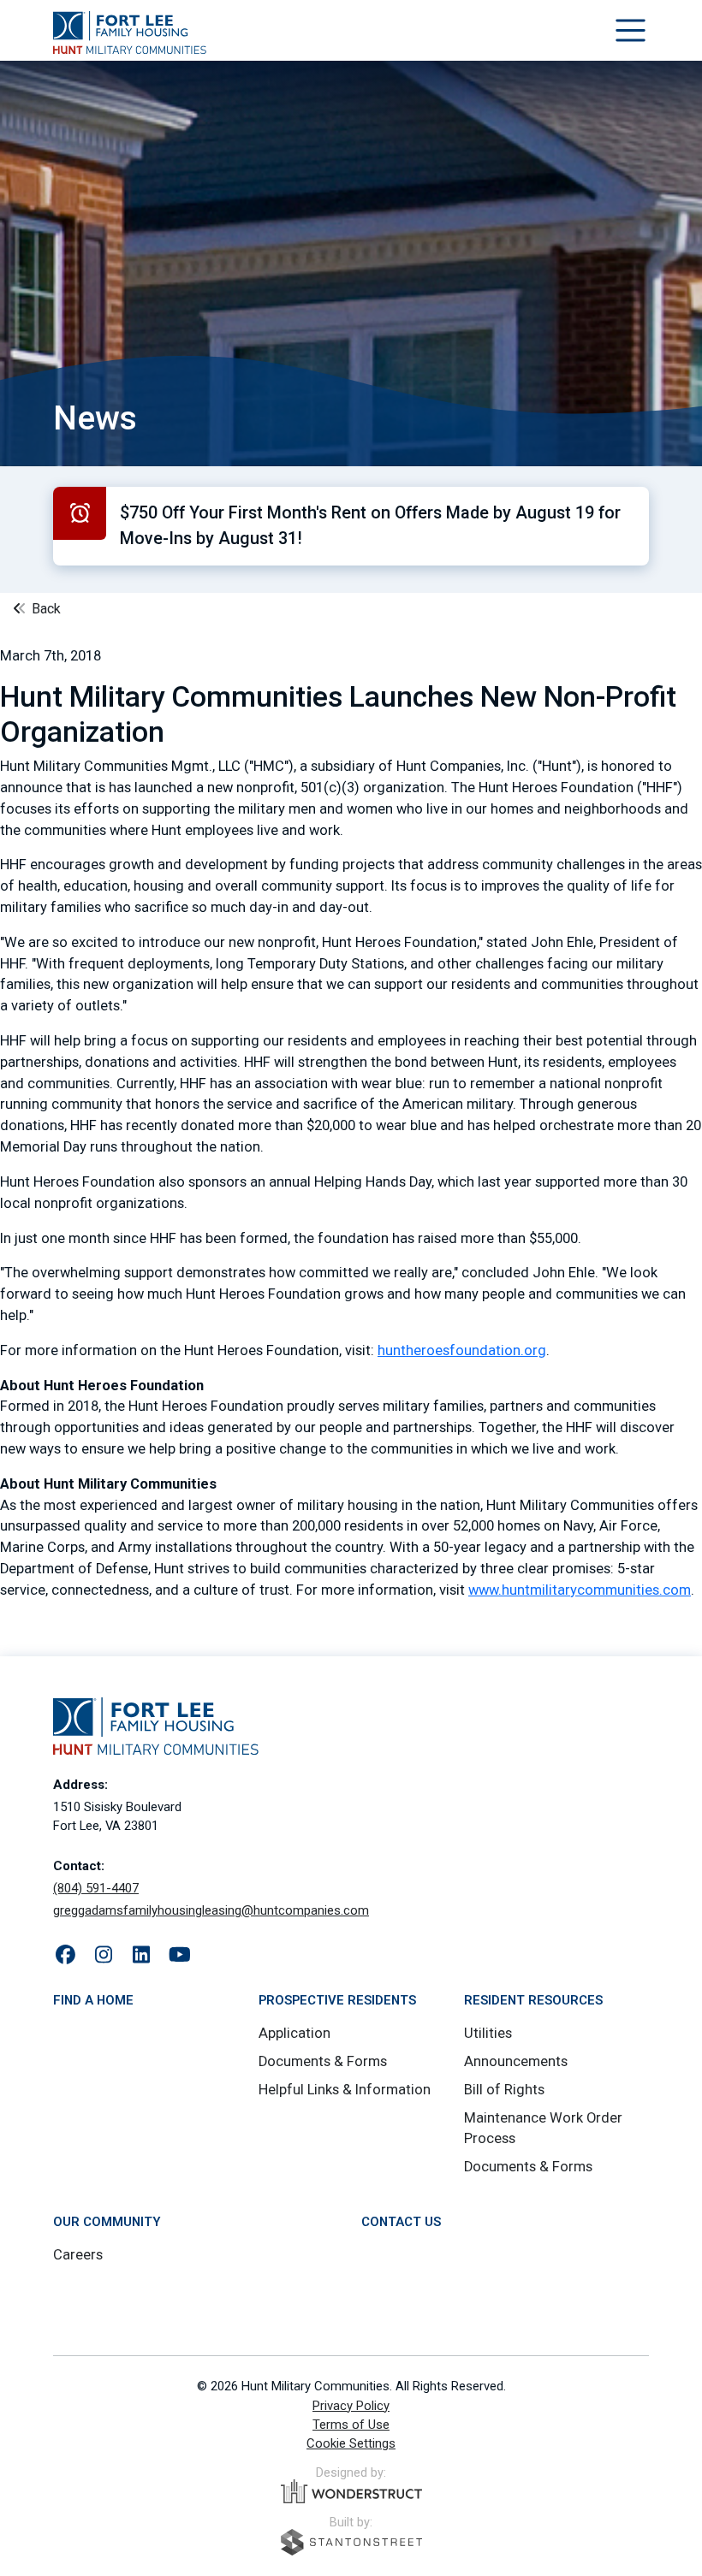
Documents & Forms (323, 2061)
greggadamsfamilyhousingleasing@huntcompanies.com (211, 1910)
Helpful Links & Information (345, 2090)
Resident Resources (533, 2000)
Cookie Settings (351, 2443)
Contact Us (401, 2222)
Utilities (488, 2033)
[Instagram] (104, 1956)
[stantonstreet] (351, 2542)
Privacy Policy (351, 2406)
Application (294, 2033)
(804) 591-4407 (96, 1888)
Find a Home (93, 2000)
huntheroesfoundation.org (462, 1350)
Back (45, 609)
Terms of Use (351, 2425)
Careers (78, 2255)
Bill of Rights (504, 2090)
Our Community (107, 2222)
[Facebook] (65, 1956)
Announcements (516, 2061)
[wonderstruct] (351, 2491)
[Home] (130, 33)
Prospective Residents (337, 2000)
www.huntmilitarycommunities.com (580, 1590)
